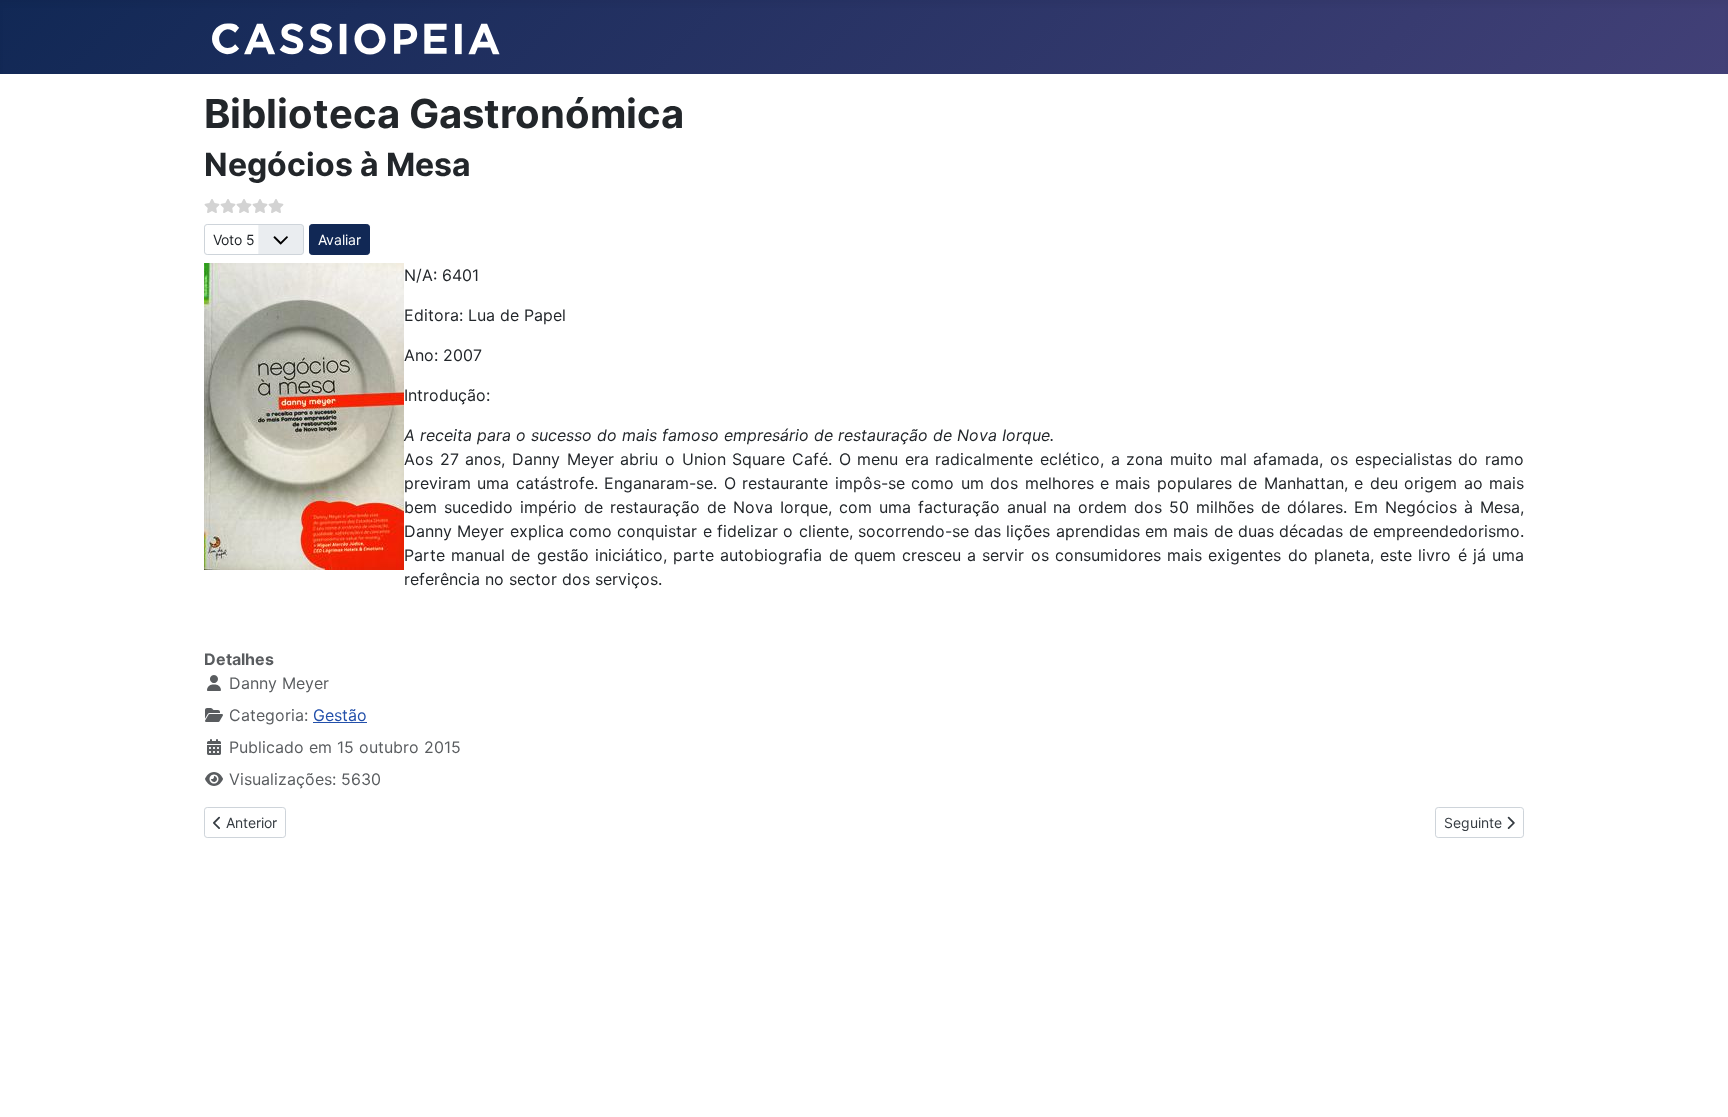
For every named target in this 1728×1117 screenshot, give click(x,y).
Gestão (340, 715)
